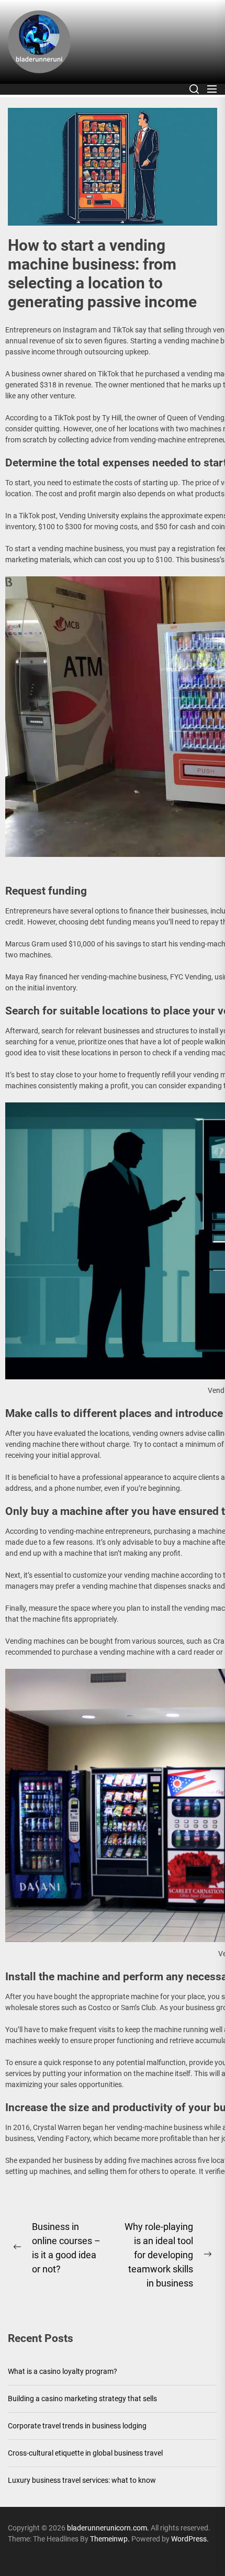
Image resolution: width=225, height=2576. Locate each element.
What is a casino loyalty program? (63, 2371)
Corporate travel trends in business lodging (77, 2426)
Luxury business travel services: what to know (82, 2480)
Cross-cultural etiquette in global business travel (85, 2453)
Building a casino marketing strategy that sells (82, 2399)
